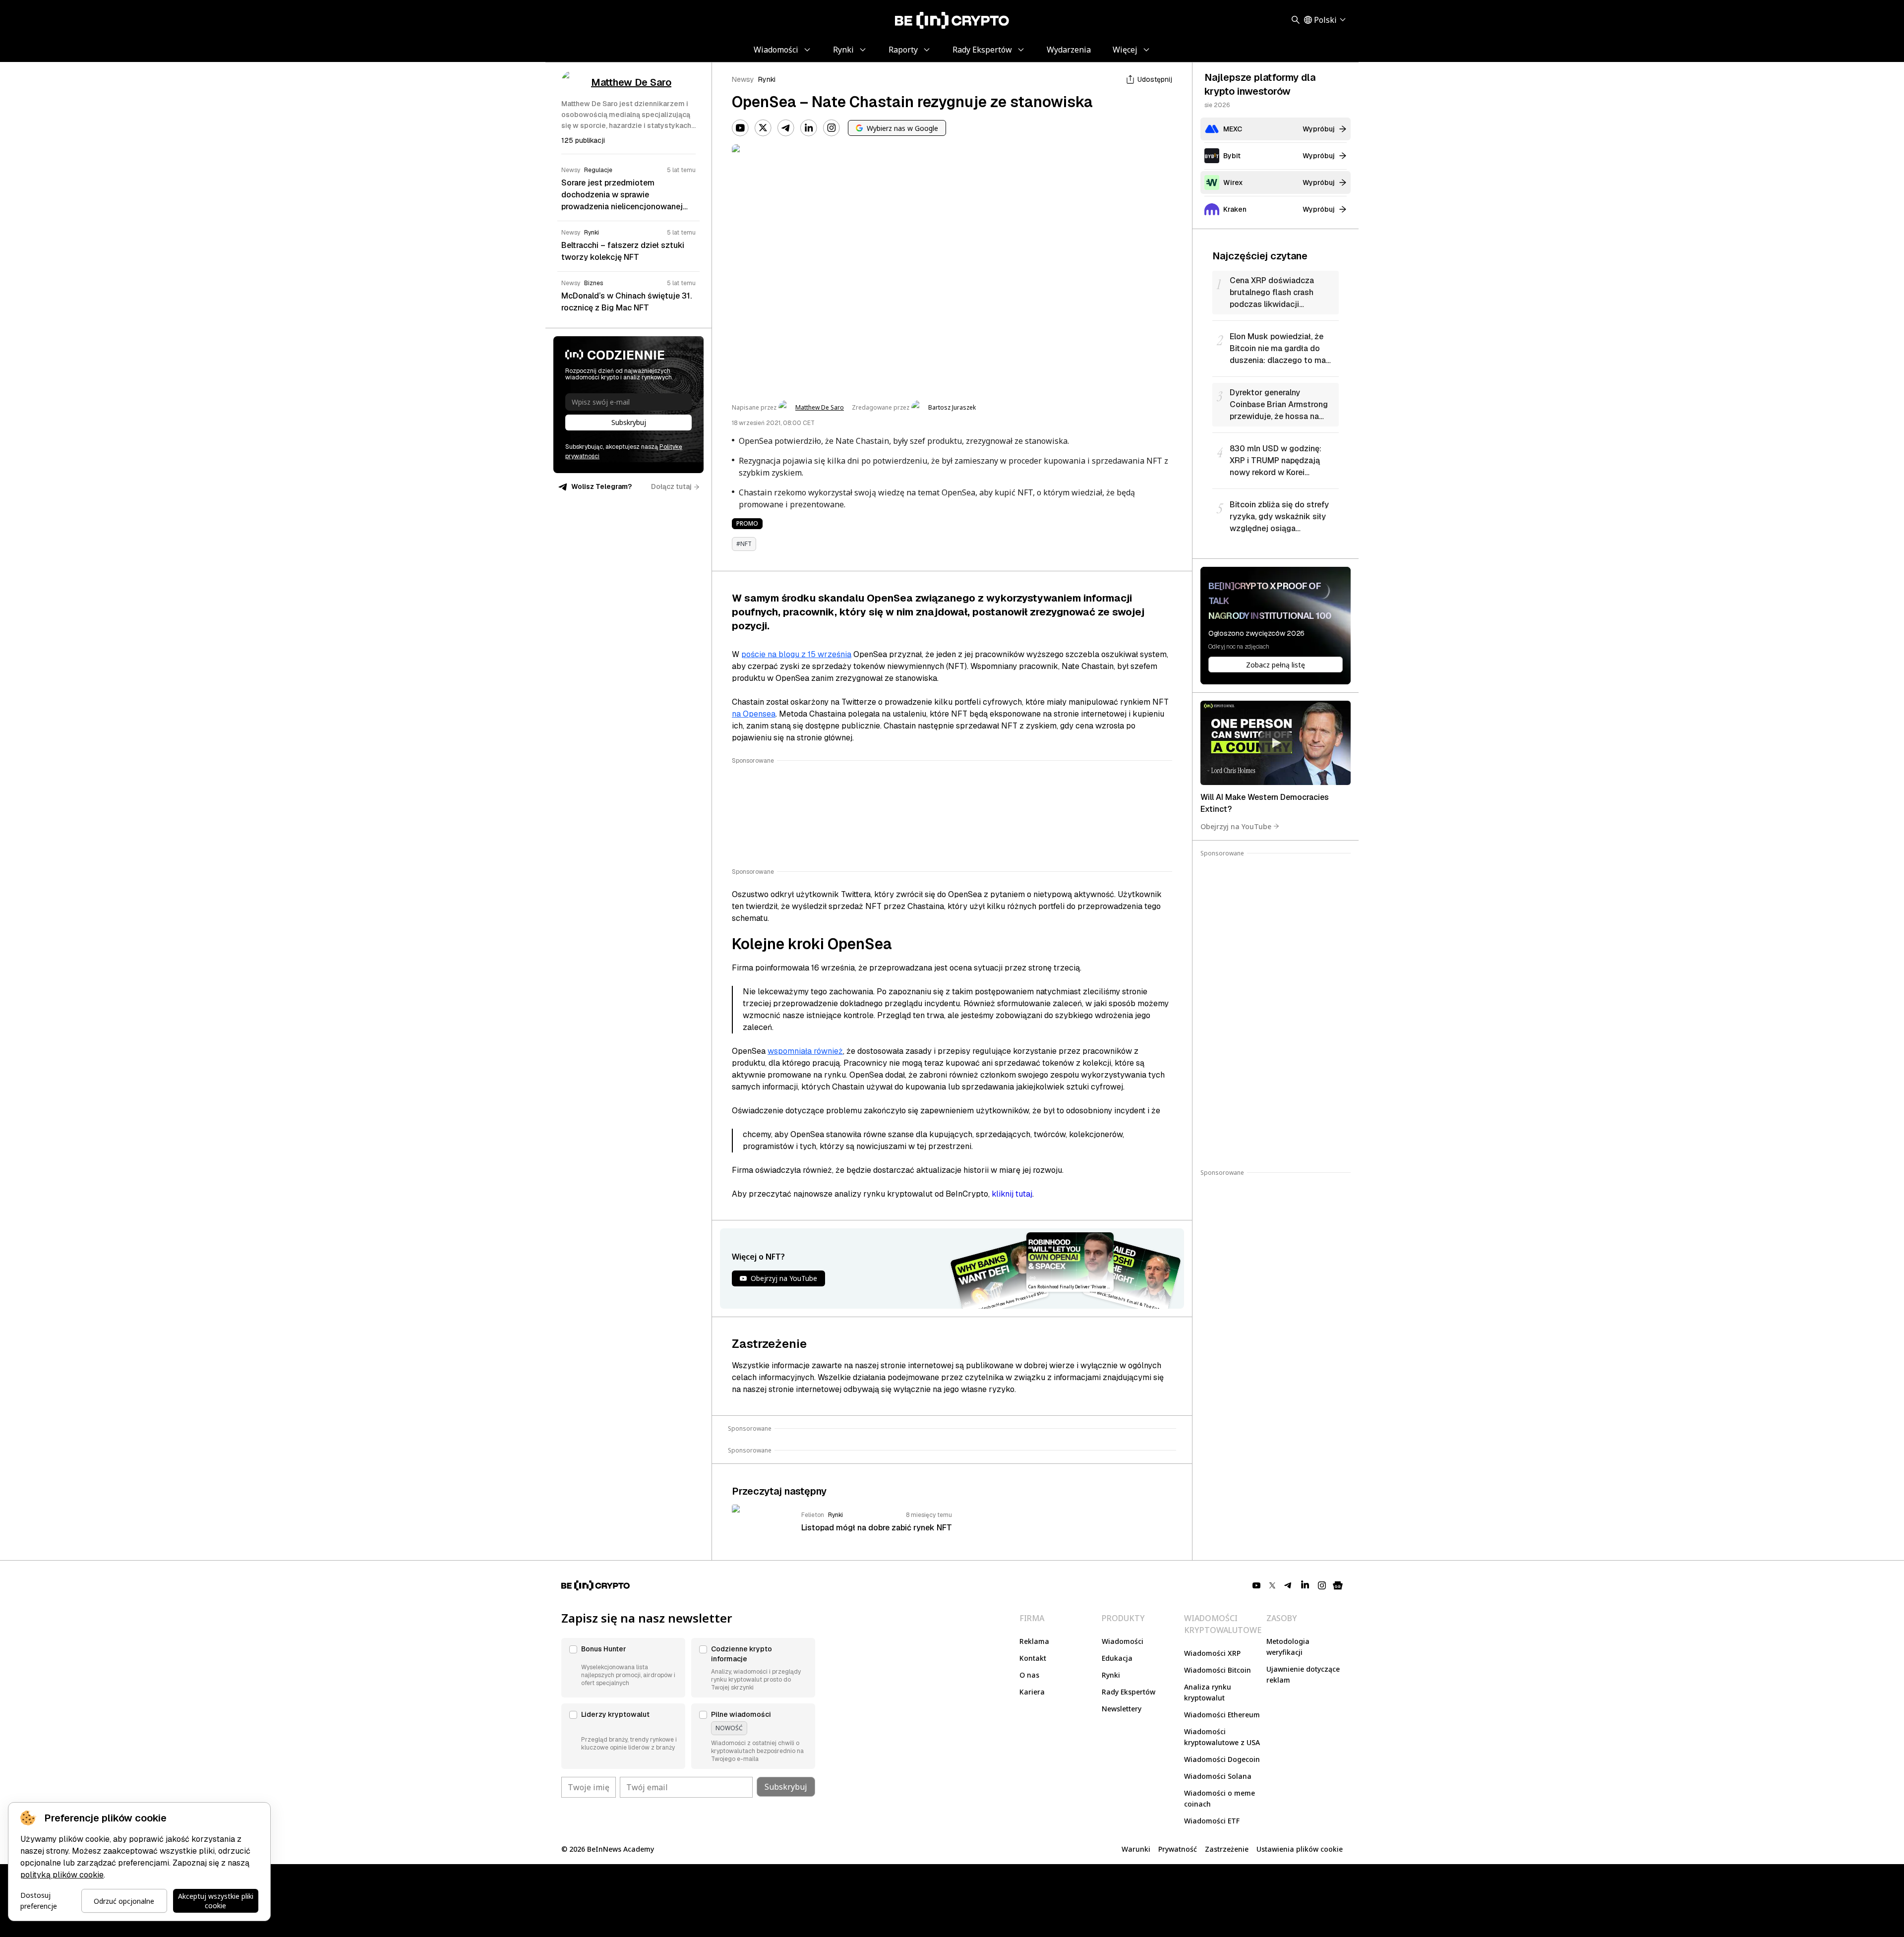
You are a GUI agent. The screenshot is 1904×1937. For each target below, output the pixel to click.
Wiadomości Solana (1218, 1776)
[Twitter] (763, 128)
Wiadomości (1123, 1641)
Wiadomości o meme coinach (1220, 1798)
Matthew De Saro (820, 408)
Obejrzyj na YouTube (1236, 826)
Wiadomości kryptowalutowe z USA (1222, 1737)
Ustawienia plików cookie (1300, 1849)
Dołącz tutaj (671, 486)
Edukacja (1117, 1658)
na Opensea (754, 714)
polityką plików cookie (62, 1875)
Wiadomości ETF (1212, 1821)
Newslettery (1122, 1709)
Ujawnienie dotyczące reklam (1303, 1674)
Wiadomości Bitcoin (1218, 1670)
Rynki (767, 79)
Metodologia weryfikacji (1288, 1647)
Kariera (1032, 1692)
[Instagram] (832, 128)
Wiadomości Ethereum (1222, 1715)
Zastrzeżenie (1227, 1849)
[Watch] (1276, 743)
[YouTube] (740, 128)
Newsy (743, 79)
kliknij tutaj (1012, 1194)
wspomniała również (805, 1051)
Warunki (1136, 1849)
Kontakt (1033, 1658)
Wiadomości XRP (1212, 1653)
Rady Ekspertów (1129, 1692)
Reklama (1034, 1641)
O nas (1029, 1675)
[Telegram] (786, 128)
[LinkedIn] (809, 128)
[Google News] (1338, 1585)
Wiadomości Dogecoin (1222, 1759)
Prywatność (1178, 1849)
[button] (623, 1668)
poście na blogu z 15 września (796, 654)
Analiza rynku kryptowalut (1208, 1692)
